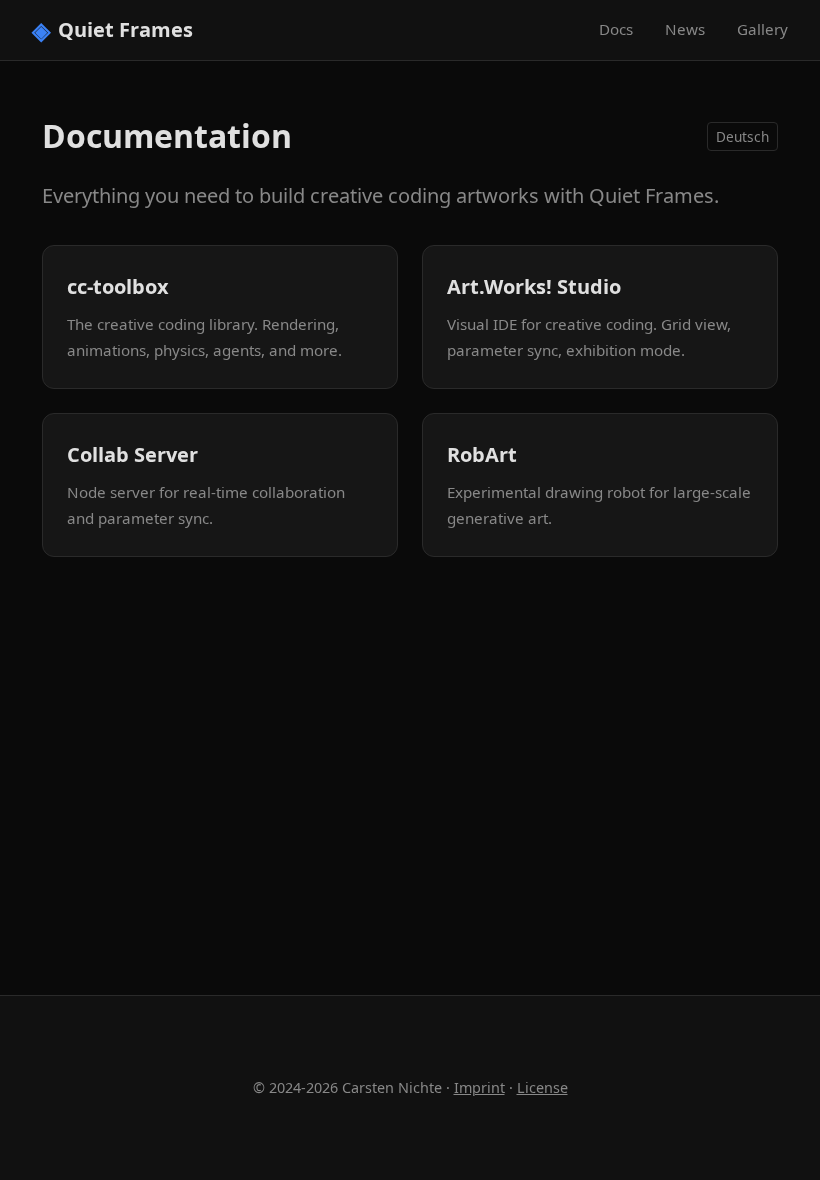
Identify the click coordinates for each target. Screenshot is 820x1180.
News (685, 29)
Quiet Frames (112, 29)
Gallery (762, 29)
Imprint (479, 1087)
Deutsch (742, 136)
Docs (616, 29)
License (542, 1087)
